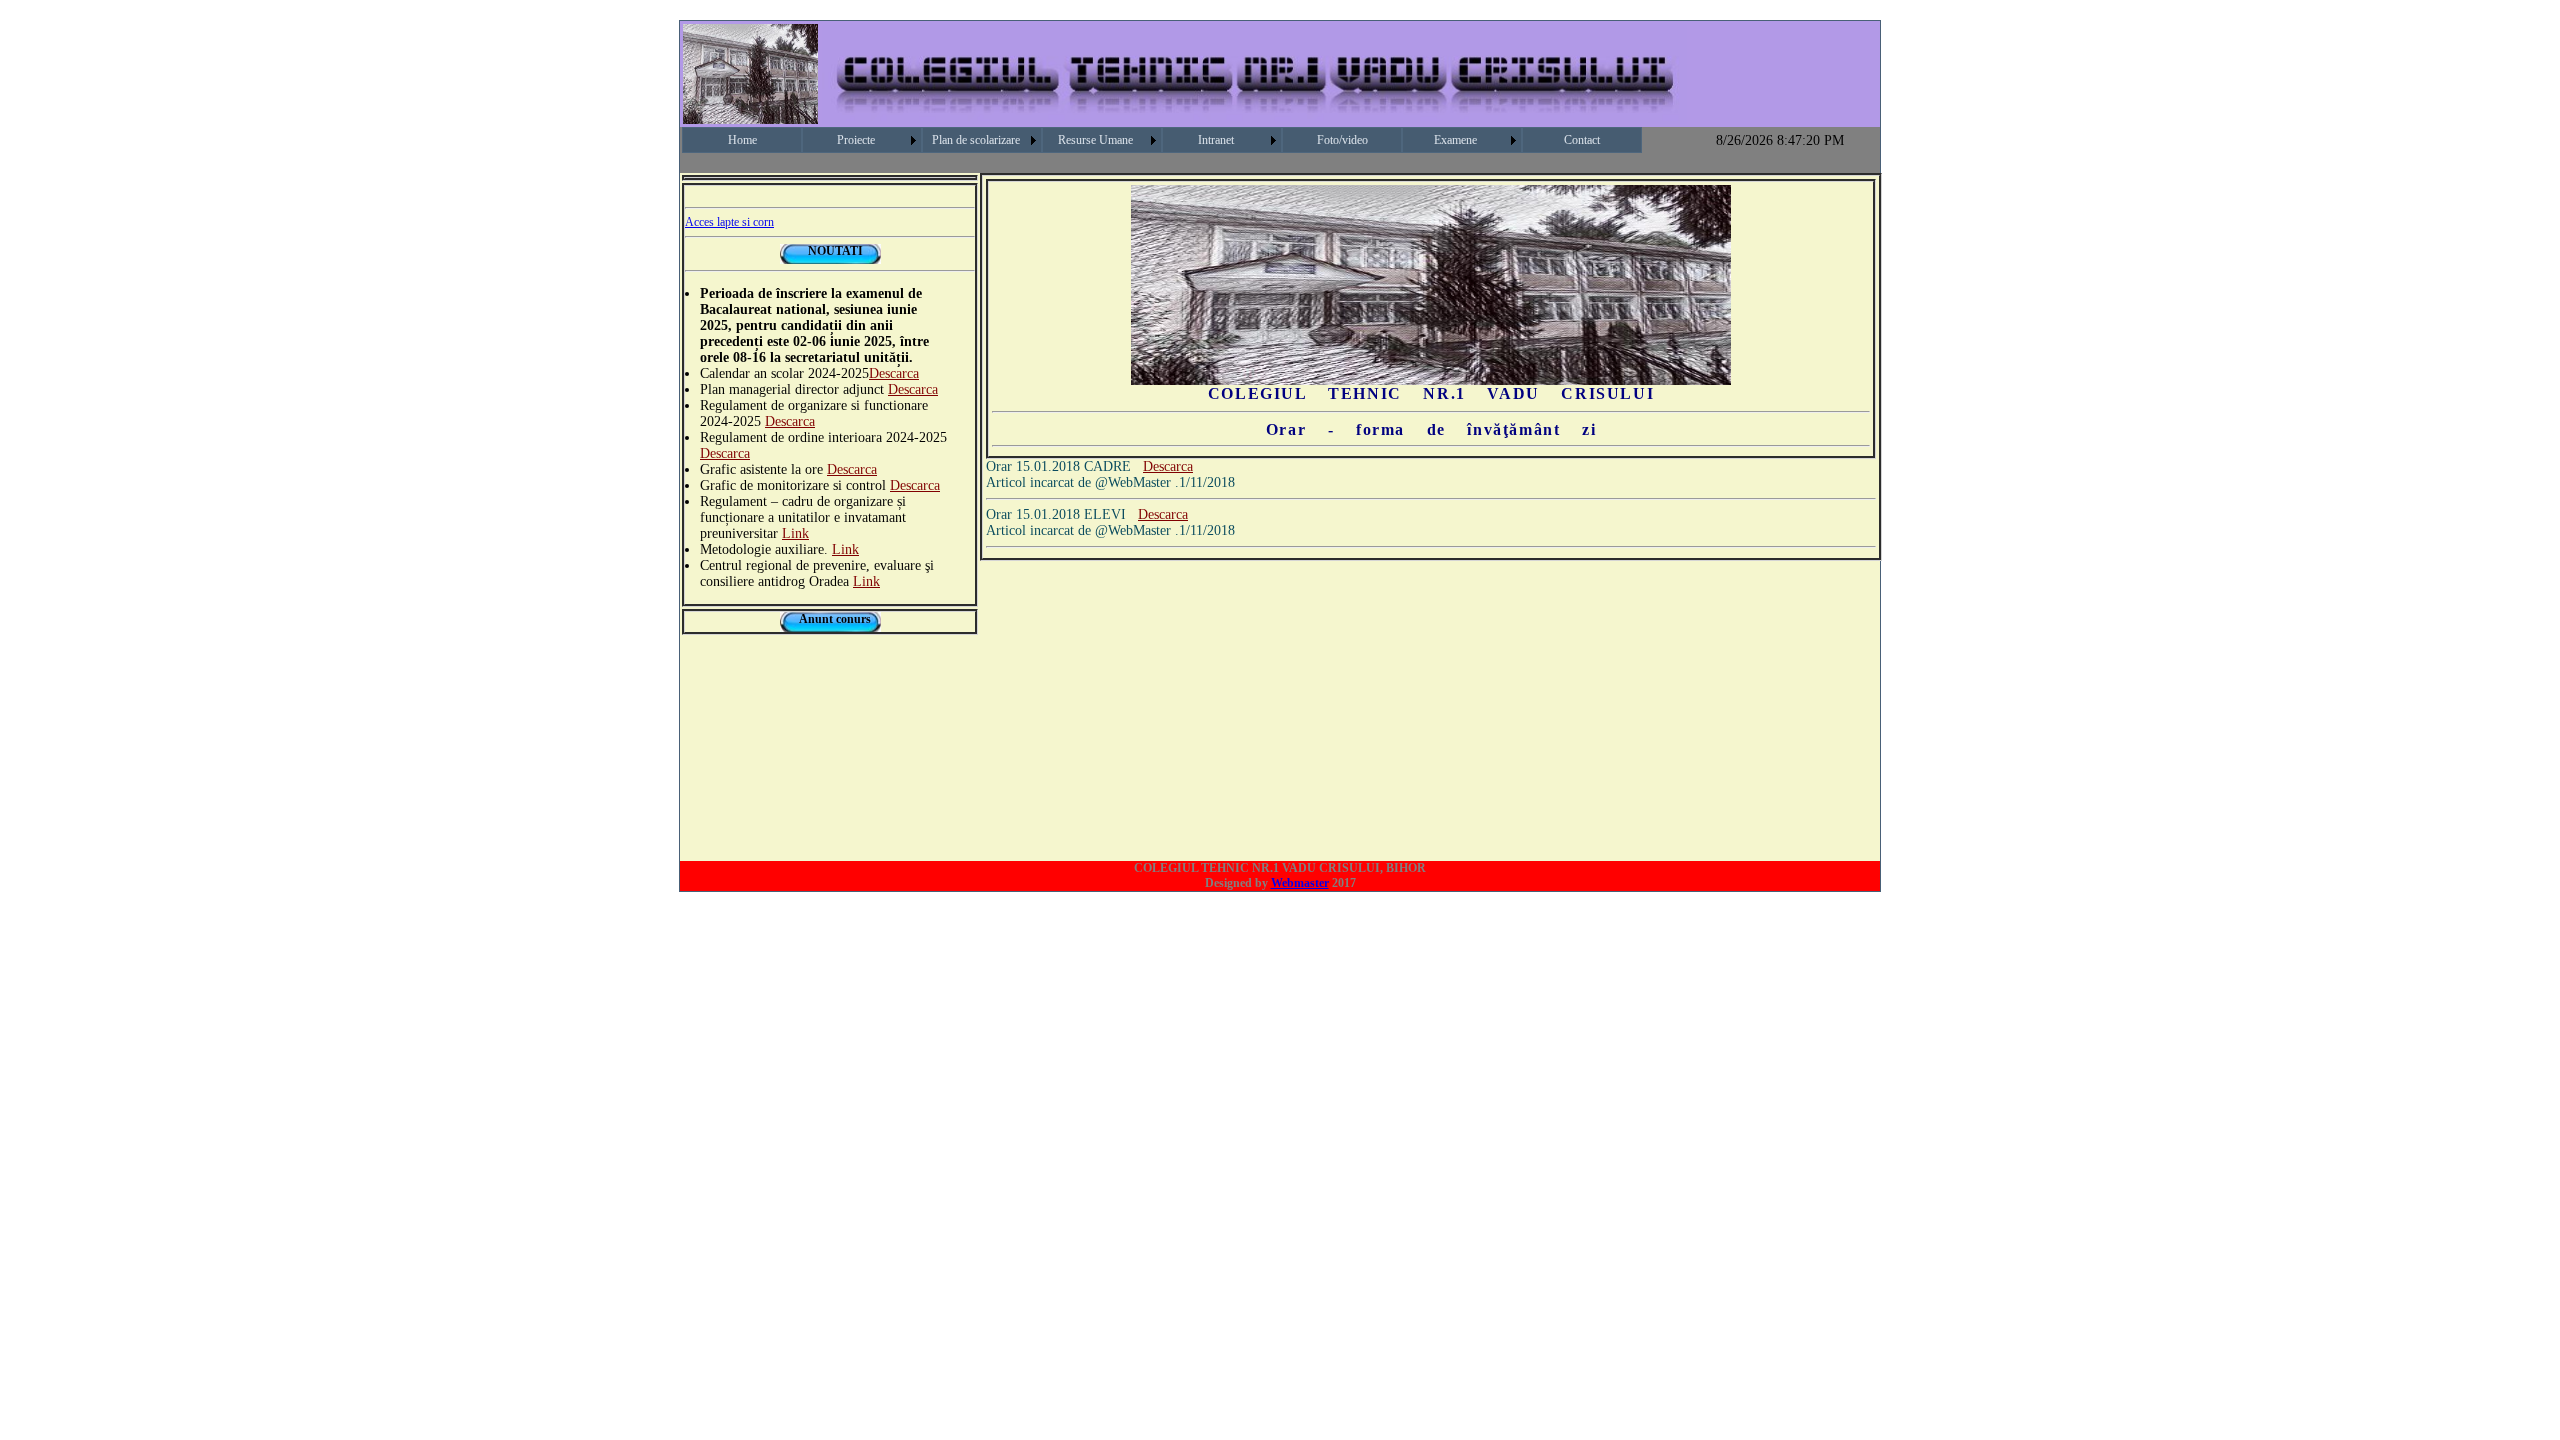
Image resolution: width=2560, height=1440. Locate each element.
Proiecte (856, 140)
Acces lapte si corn (729, 222)
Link (795, 533)
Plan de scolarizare (976, 140)
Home (742, 140)
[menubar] (1162, 140)
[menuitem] (742, 140)
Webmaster (1300, 883)
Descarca (894, 373)
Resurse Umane (1095, 140)
